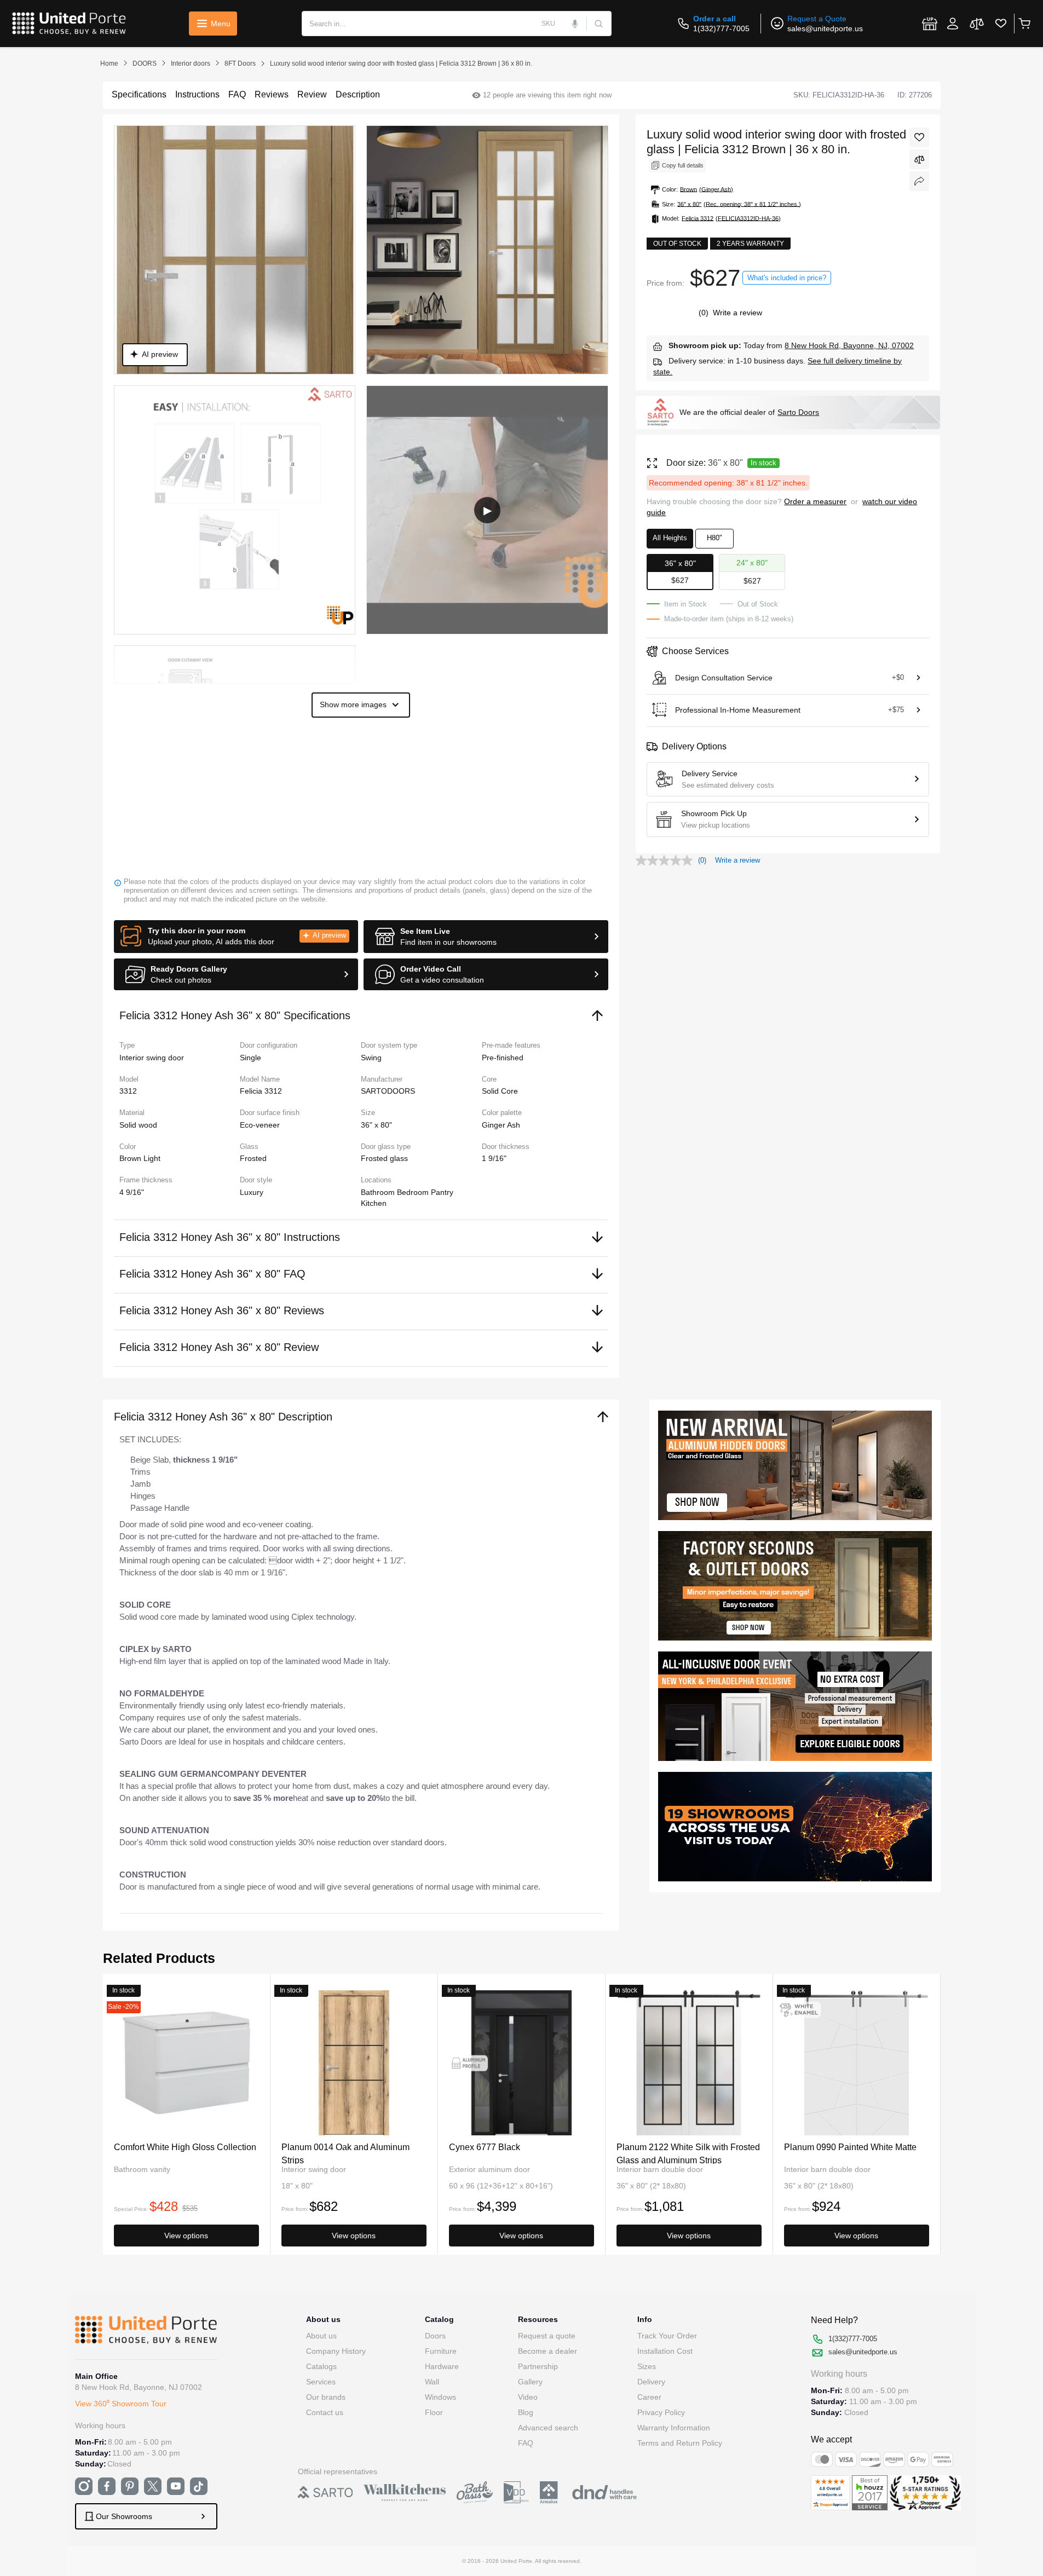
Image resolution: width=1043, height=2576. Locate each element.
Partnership (538, 2366)
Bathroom (379, 1192)
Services (321, 2382)
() (705, 313)
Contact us (325, 2412)
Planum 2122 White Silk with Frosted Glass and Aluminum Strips (688, 2153)
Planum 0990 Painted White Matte (850, 2147)
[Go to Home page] (69, 24)
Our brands (326, 2397)
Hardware (442, 2366)
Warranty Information (674, 2428)
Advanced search (548, 2428)
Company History (336, 2351)
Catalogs (321, 2366)
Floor (434, 2412)
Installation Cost (665, 2351)
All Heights (670, 538)
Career (649, 2397)
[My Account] (953, 24)
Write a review (737, 313)
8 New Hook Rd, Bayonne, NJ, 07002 (849, 345)
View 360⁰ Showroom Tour (121, 2404)
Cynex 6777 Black (485, 2147)
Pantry (442, 1192)
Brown (131, 1158)
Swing (371, 1058)
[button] (236, 937)
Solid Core (500, 1091)
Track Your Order (667, 2336)
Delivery (651, 2382)
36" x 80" (376, 1125)
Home (109, 63)
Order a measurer (815, 501)
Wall (432, 2382)
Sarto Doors (798, 412)
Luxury (252, 1192)
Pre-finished (503, 1058)
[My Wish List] (1001, 24)
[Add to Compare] (919, 159)
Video (528, 2397)
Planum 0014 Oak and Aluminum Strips (345, 2153)
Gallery (530, 2382)
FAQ (526, 2443)
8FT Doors (240, 63)
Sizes (647, 2366)
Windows (440, 2397)
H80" (714, 538)
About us (321, 2336)
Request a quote (547, 2336)
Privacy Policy (661, 2412)
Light (152, 1158)
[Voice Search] (575, 24)
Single (250, 1058)
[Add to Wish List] (919, 137)
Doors (435, 2336)
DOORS (145, 63)
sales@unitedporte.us (825, 28)
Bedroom (414, 1192)
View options (186, 2236)
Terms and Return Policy (680, 2443)
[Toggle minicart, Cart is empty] (1024, 24)
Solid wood (138, 1125)
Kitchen (374, 1203)
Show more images (353, 704)
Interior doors (191, 63)
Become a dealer (548, 2351)
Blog (526, 2412)
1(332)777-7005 (721, 28)
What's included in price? (787, 278)
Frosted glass (384, 1158)
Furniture (441, 2351)
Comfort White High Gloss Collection (185, 2147)
